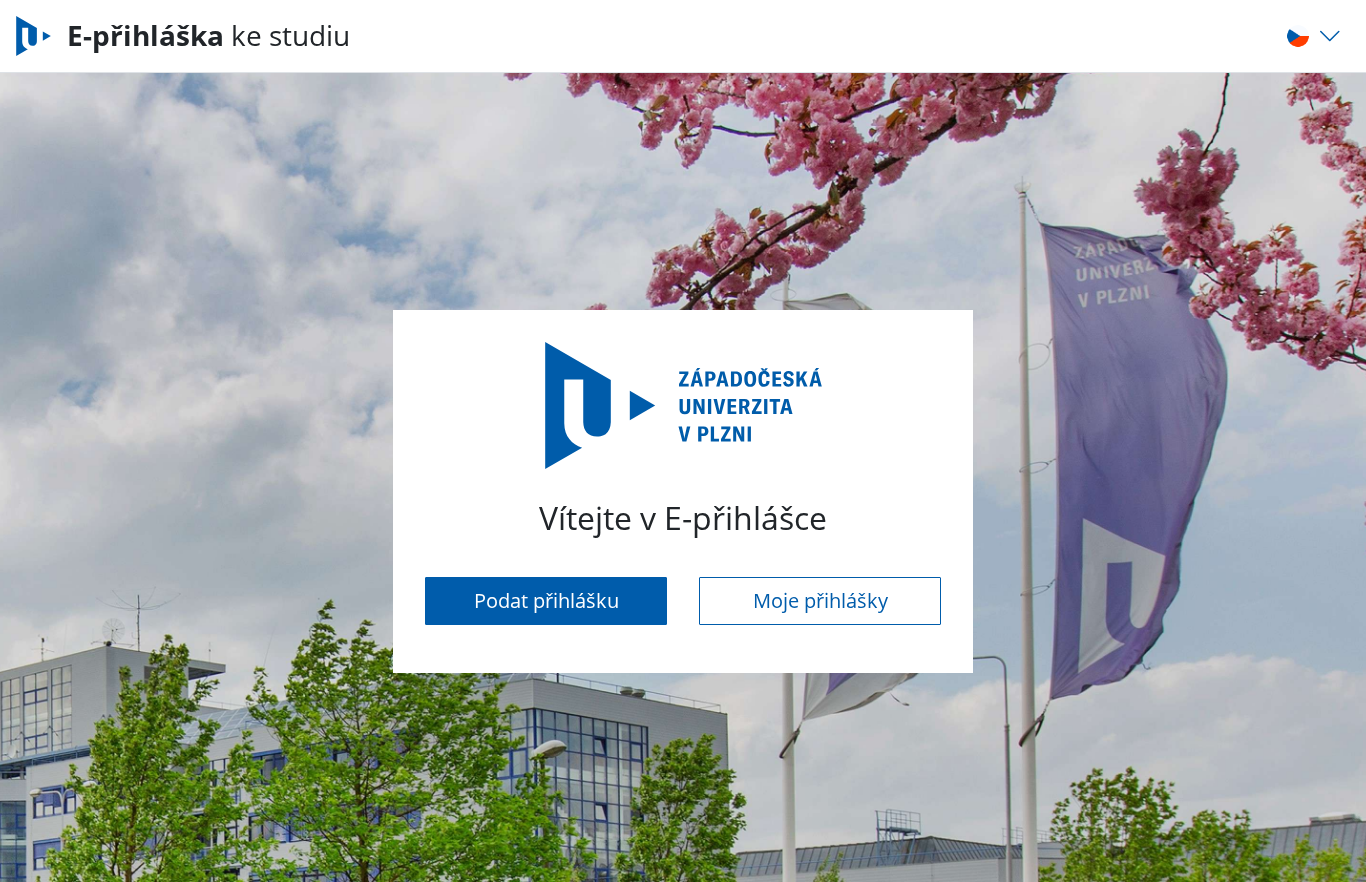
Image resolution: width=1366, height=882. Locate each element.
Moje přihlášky (820, 600)
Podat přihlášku (546, 600)
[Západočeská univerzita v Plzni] (41, 36)
